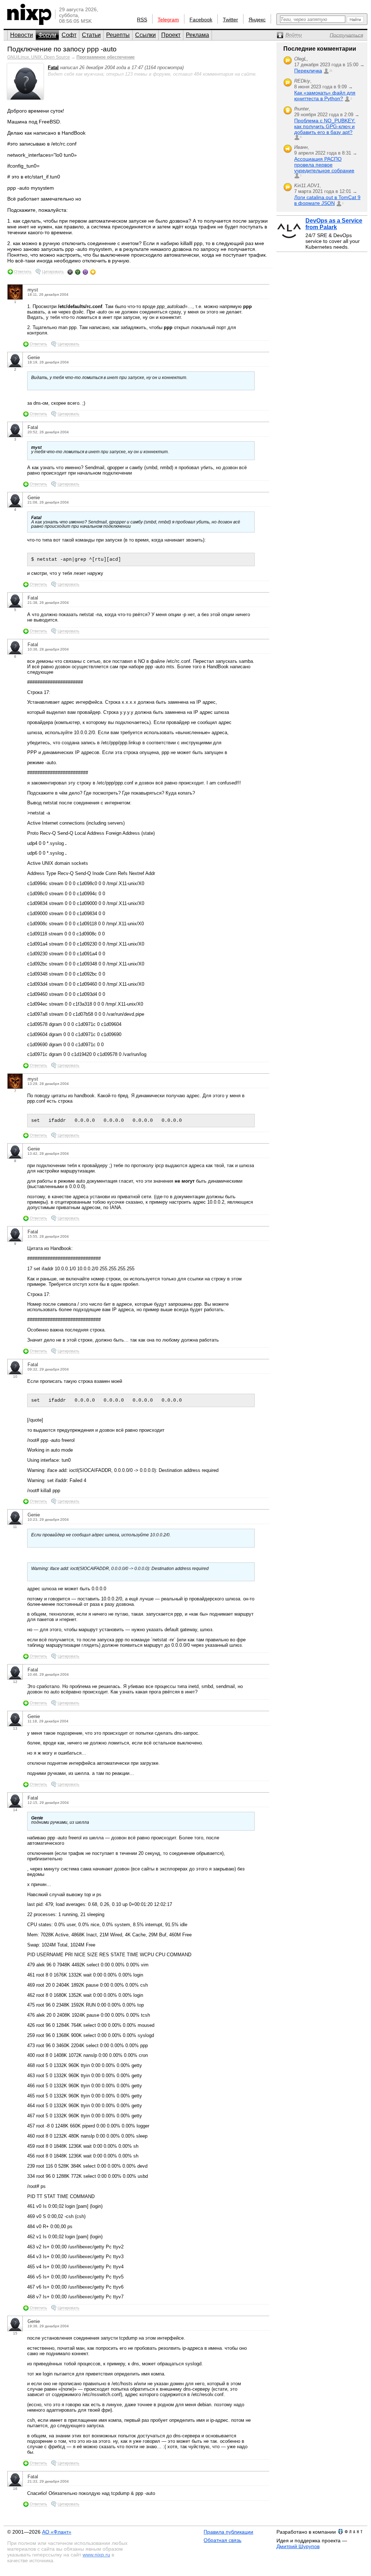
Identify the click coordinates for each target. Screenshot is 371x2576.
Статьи (91, 35)
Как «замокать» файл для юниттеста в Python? (325, 96)
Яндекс (257, 20)
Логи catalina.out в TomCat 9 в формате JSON (327, 200)
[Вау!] (93, 272)
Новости (22, 35)
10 (15, 1377)
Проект (171, 35)
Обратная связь (222, 2540)
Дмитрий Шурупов (298, 2546)
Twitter (230, 20)
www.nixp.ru (96, 2555)
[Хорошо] (85, 272)
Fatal (53, 68)
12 (15, 1682)
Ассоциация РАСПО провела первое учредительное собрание (324, 165)
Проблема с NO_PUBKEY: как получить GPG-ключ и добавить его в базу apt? (325, 126)
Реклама (197, 35)
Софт (69, 35)
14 (15, 1810)
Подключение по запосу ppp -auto (62, 49)
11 (15, 1527)
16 (15, 2489)
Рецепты (118, 35)
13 (15, 1728)
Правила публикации (228, 2532)
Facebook (201, 20)
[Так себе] (78, 272)
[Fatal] (25, 98)
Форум (47, 35)
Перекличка (308, 71)
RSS (142, 20)
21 (331, 71)
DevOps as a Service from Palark (334, 224)
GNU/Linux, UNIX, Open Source (39, 57)
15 (15, 2333)
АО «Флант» (57, 2532)
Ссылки (145, 35)
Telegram (168, 20)
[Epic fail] (70, 272)
